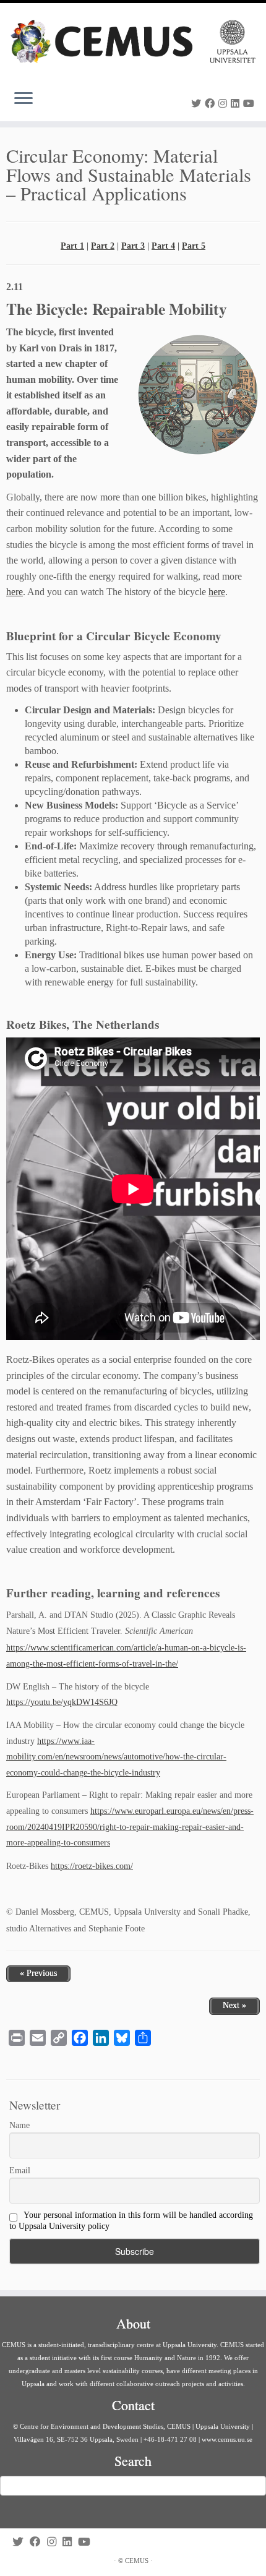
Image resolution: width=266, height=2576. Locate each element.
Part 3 (133, 246)
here (15, 592)
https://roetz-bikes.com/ (92, 1866)
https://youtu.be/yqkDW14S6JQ (62, 1702)
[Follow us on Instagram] (225, 104)
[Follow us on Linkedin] (237, 104)
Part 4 (163, 246)
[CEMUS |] (133, 41)
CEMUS (137, 2561)
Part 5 (194, 246)
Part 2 (103, 246)
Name (19, 2125)
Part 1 (72, 246)
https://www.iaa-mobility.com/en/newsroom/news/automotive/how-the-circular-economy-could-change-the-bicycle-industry (116, 1757)
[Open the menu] (24, 99)
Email (20, 2170)
